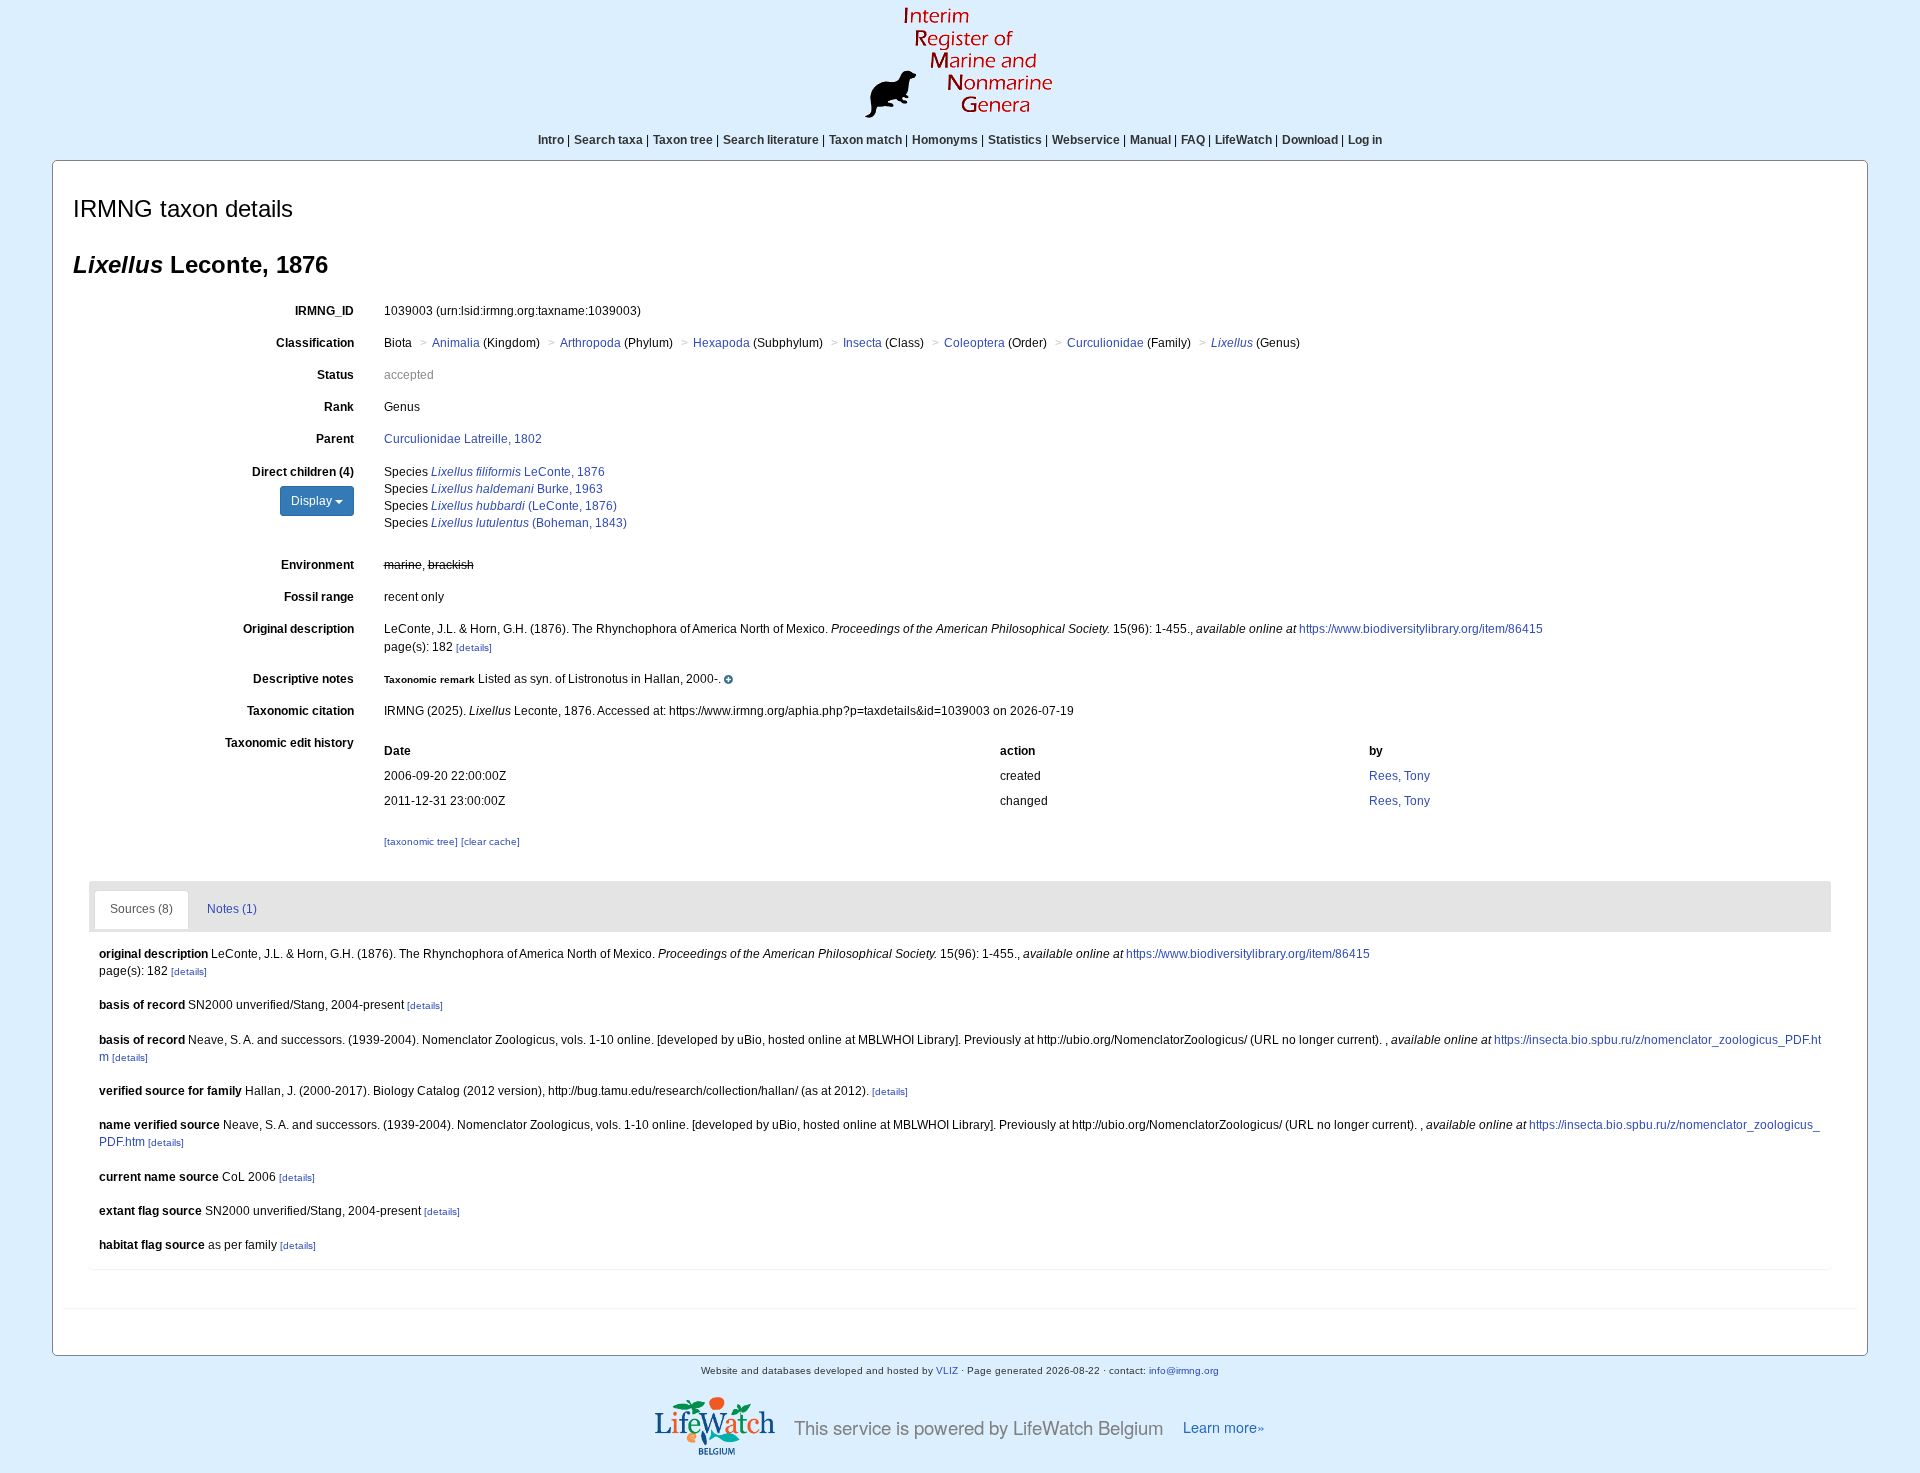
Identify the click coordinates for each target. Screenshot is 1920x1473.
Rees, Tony (1399, 776)
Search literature (771, 140)
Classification (315, 343)
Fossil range (319, 597)
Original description (298, 629)
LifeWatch (1243, 140)
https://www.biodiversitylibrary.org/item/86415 (1421, 629)
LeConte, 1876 (518, 472)
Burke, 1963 (517, 489)
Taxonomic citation (300, 711)
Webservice (1086, 140)
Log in (1365, 140)
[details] (474, 647)
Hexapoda (721, 343)
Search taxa (608, 140)
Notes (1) (232, 909)
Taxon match (865, 140)
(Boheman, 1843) (529, 523)
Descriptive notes (303, 679)
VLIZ (947, 1370)
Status (335, 375)
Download (1310, 140)
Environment (317, 565)
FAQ (1193, 140)
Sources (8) (141, 909)
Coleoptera (974, 343)
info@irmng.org (1184, 1370)
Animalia (456, 343)
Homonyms (945, 140)
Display (313, 501)
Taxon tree (683, 140)
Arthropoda (590, 343)
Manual (1150, 140)
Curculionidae (1105, 343)
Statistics (1015, 140)
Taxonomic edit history (289, 743)
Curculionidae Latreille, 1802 (463, 439)
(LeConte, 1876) (524, 506)
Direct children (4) (303, 472)
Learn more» (1224, 1427)
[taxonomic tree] (422, 841)
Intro (551, 140)
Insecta (862, 343)
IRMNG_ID (324, 311)
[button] (558, 679)
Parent (335, 439)
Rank (339, 407)
